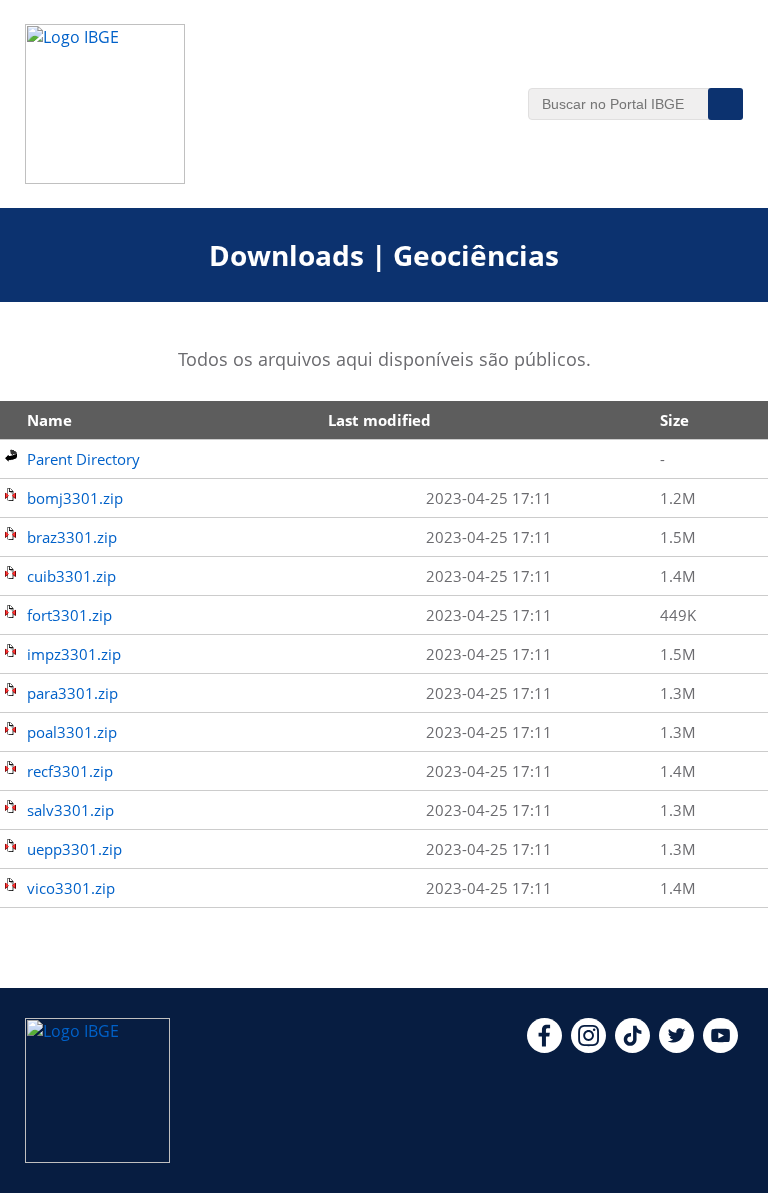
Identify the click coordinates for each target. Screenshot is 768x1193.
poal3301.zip (72, 732)
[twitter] (676, 1047)
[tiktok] (632, 1047)
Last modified (379, 420)
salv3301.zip (70, 810)
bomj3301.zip (75, 498)
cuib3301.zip (71, 576)
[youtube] (720, 1047)
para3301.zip (72, 693)
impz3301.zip (74, 654)
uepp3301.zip (74, 849)
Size (674, 420)
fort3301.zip (69, 615)
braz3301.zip (72, 537)
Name (49, 420)
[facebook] (544, 1047)
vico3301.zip (71, 888)
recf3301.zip (70, 771)
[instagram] (588, 1047)
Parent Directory (83, 459)
